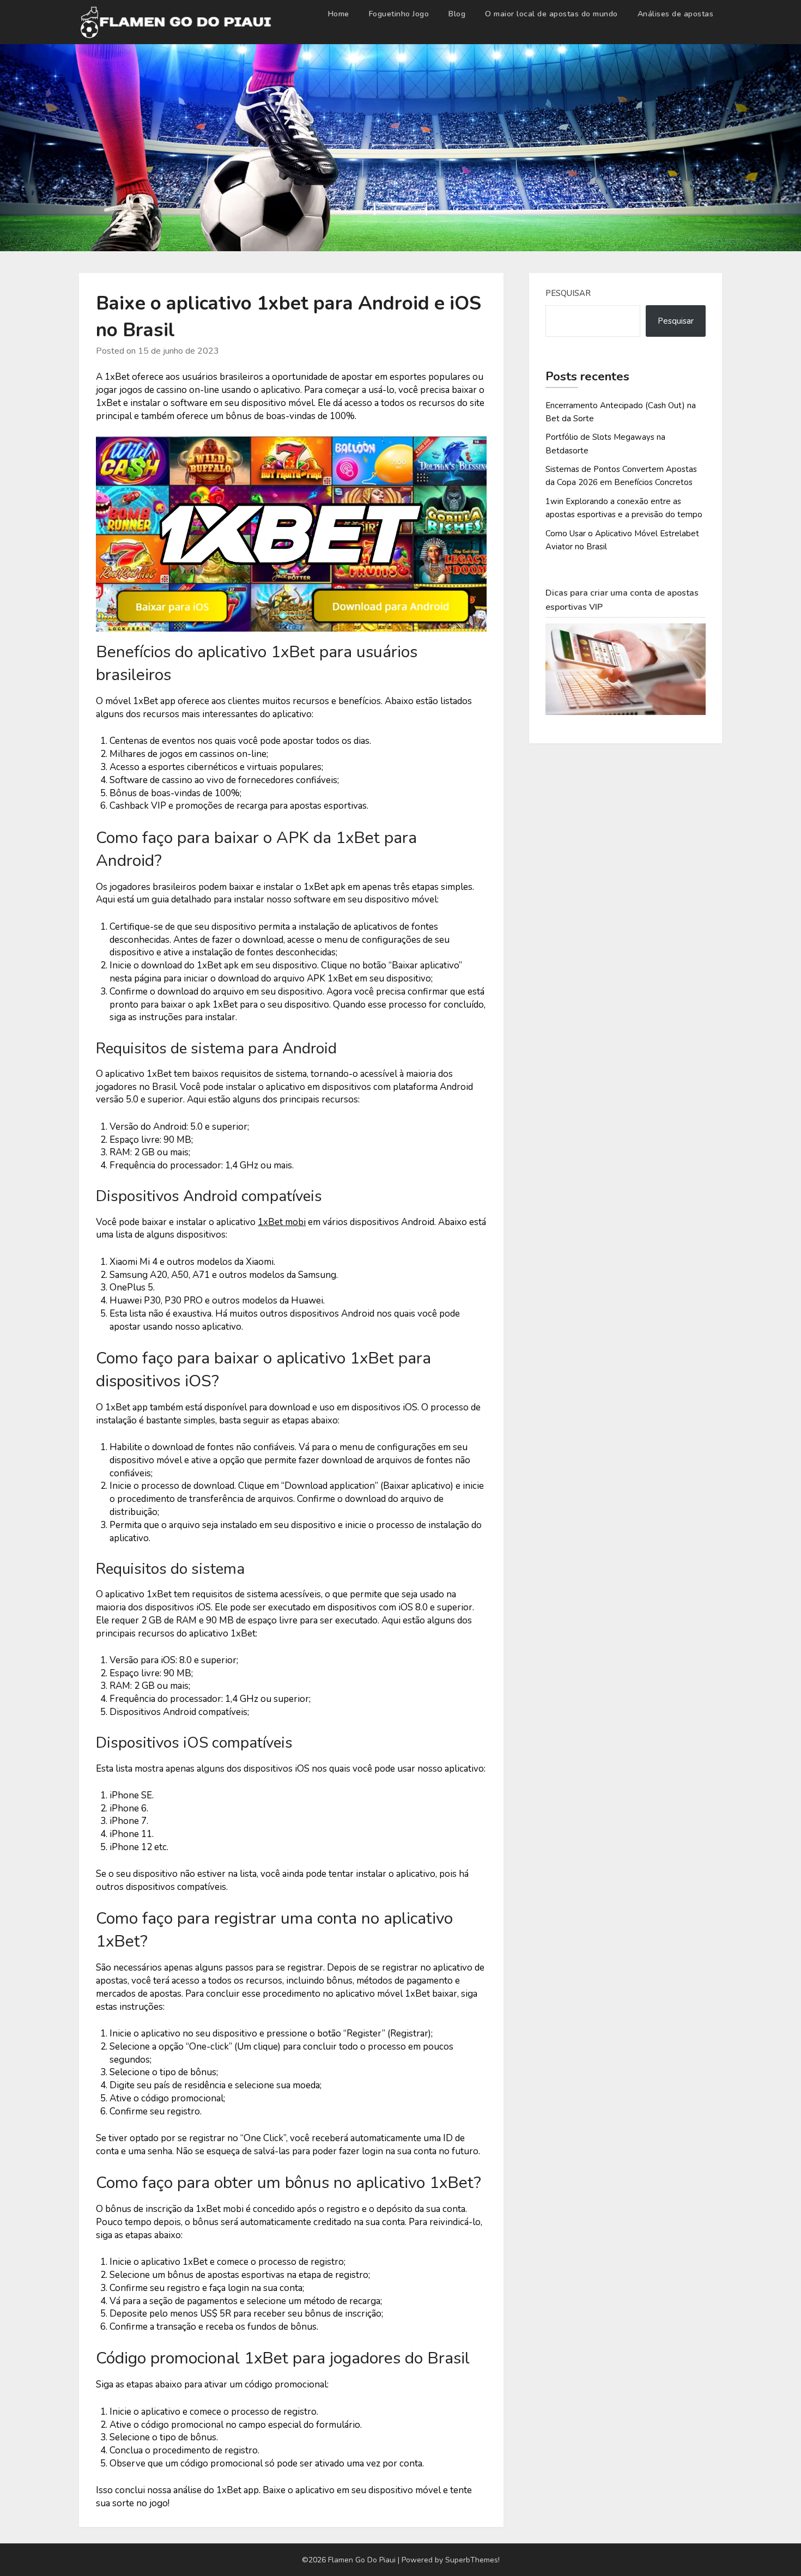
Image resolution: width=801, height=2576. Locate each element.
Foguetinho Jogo (399, 14)
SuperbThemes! (472, 2560)
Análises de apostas (676, 14)
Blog (457, 14)
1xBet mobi (282, 1222)
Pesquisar (568, 293)
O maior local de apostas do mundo (551, 14)
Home (339, 14)
